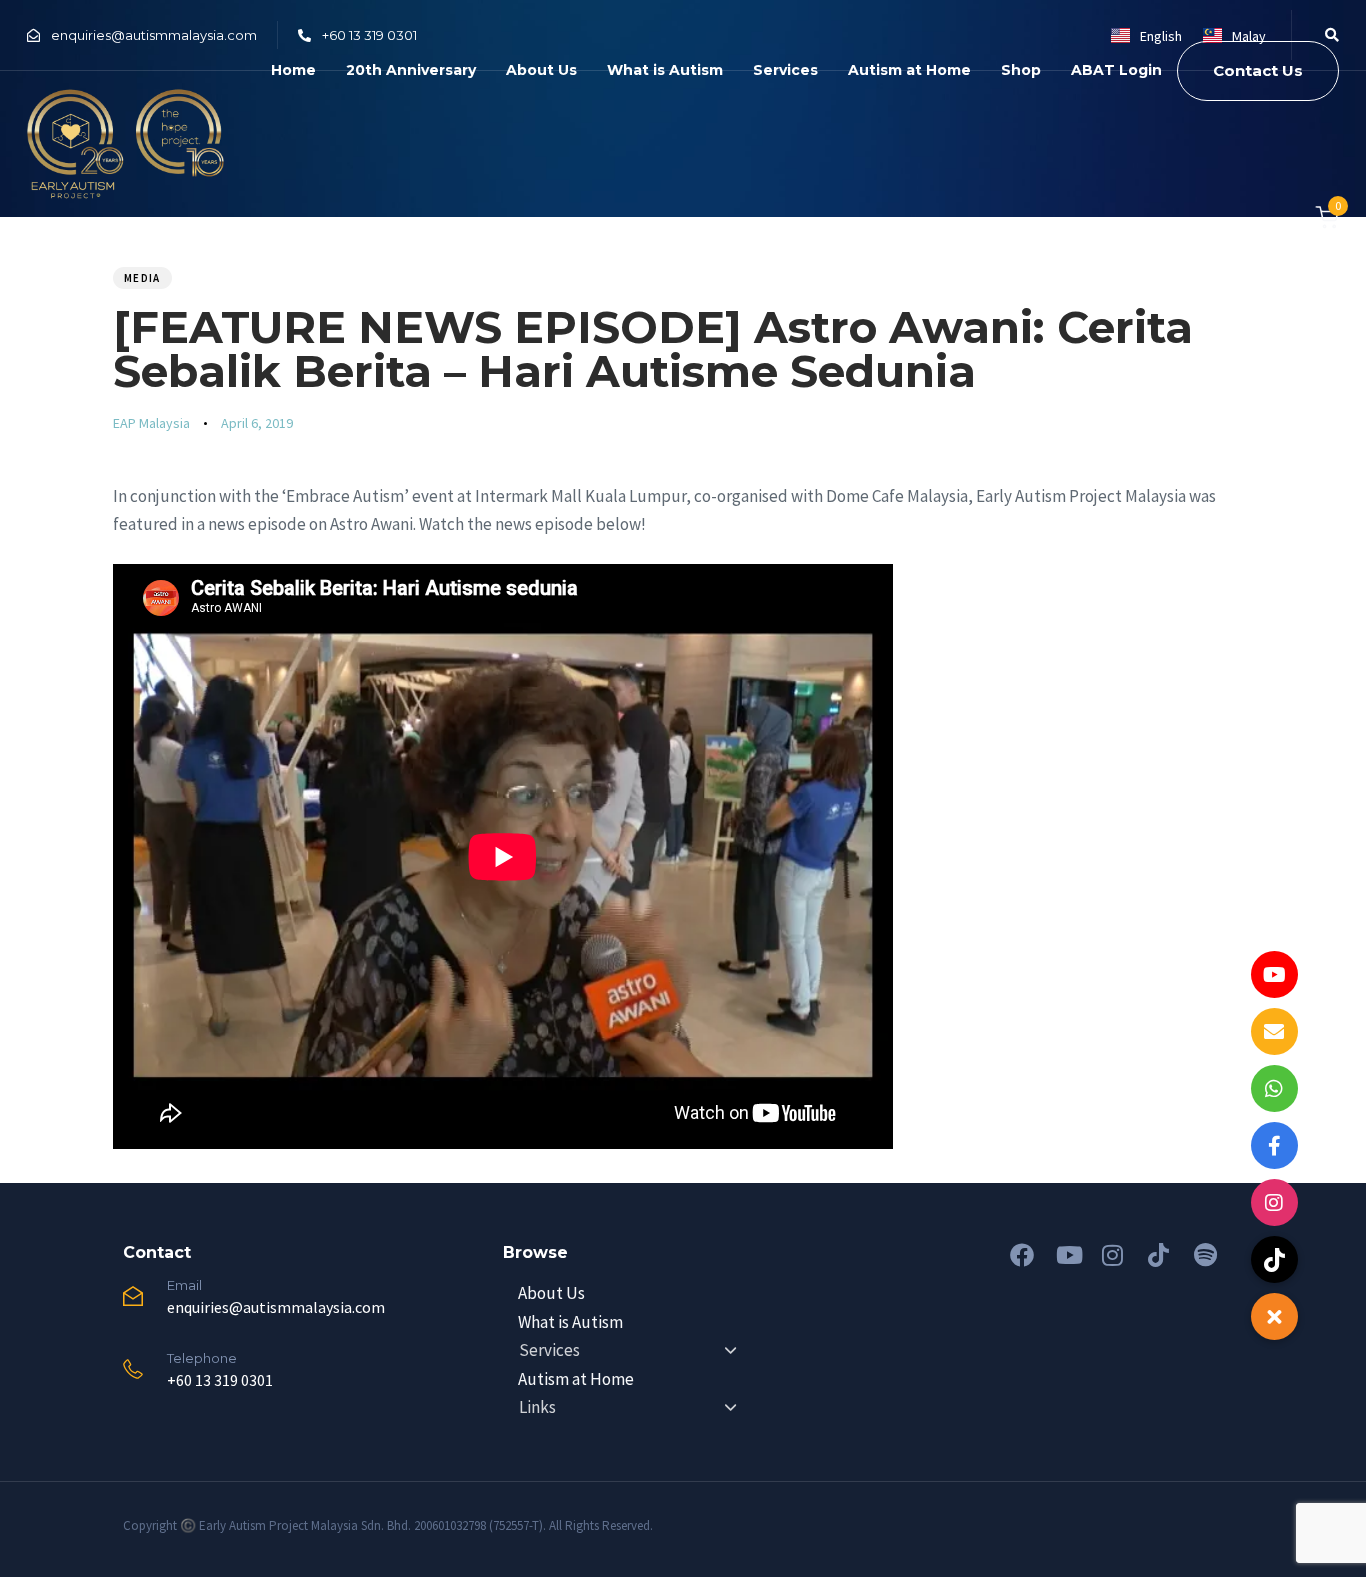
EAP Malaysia (151, 423)
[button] (1325, 35)
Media (142, 278)
